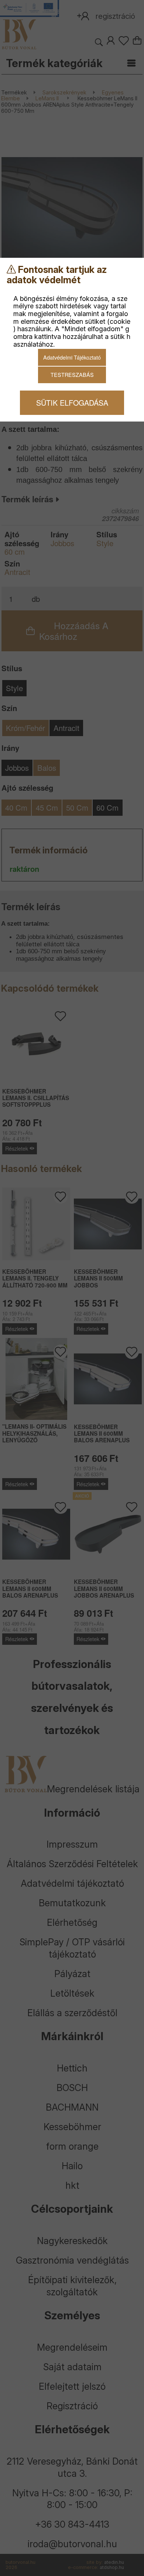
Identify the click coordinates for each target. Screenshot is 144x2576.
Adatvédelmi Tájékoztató (72, 357)
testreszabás (72, 375)
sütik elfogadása (72, 403)
